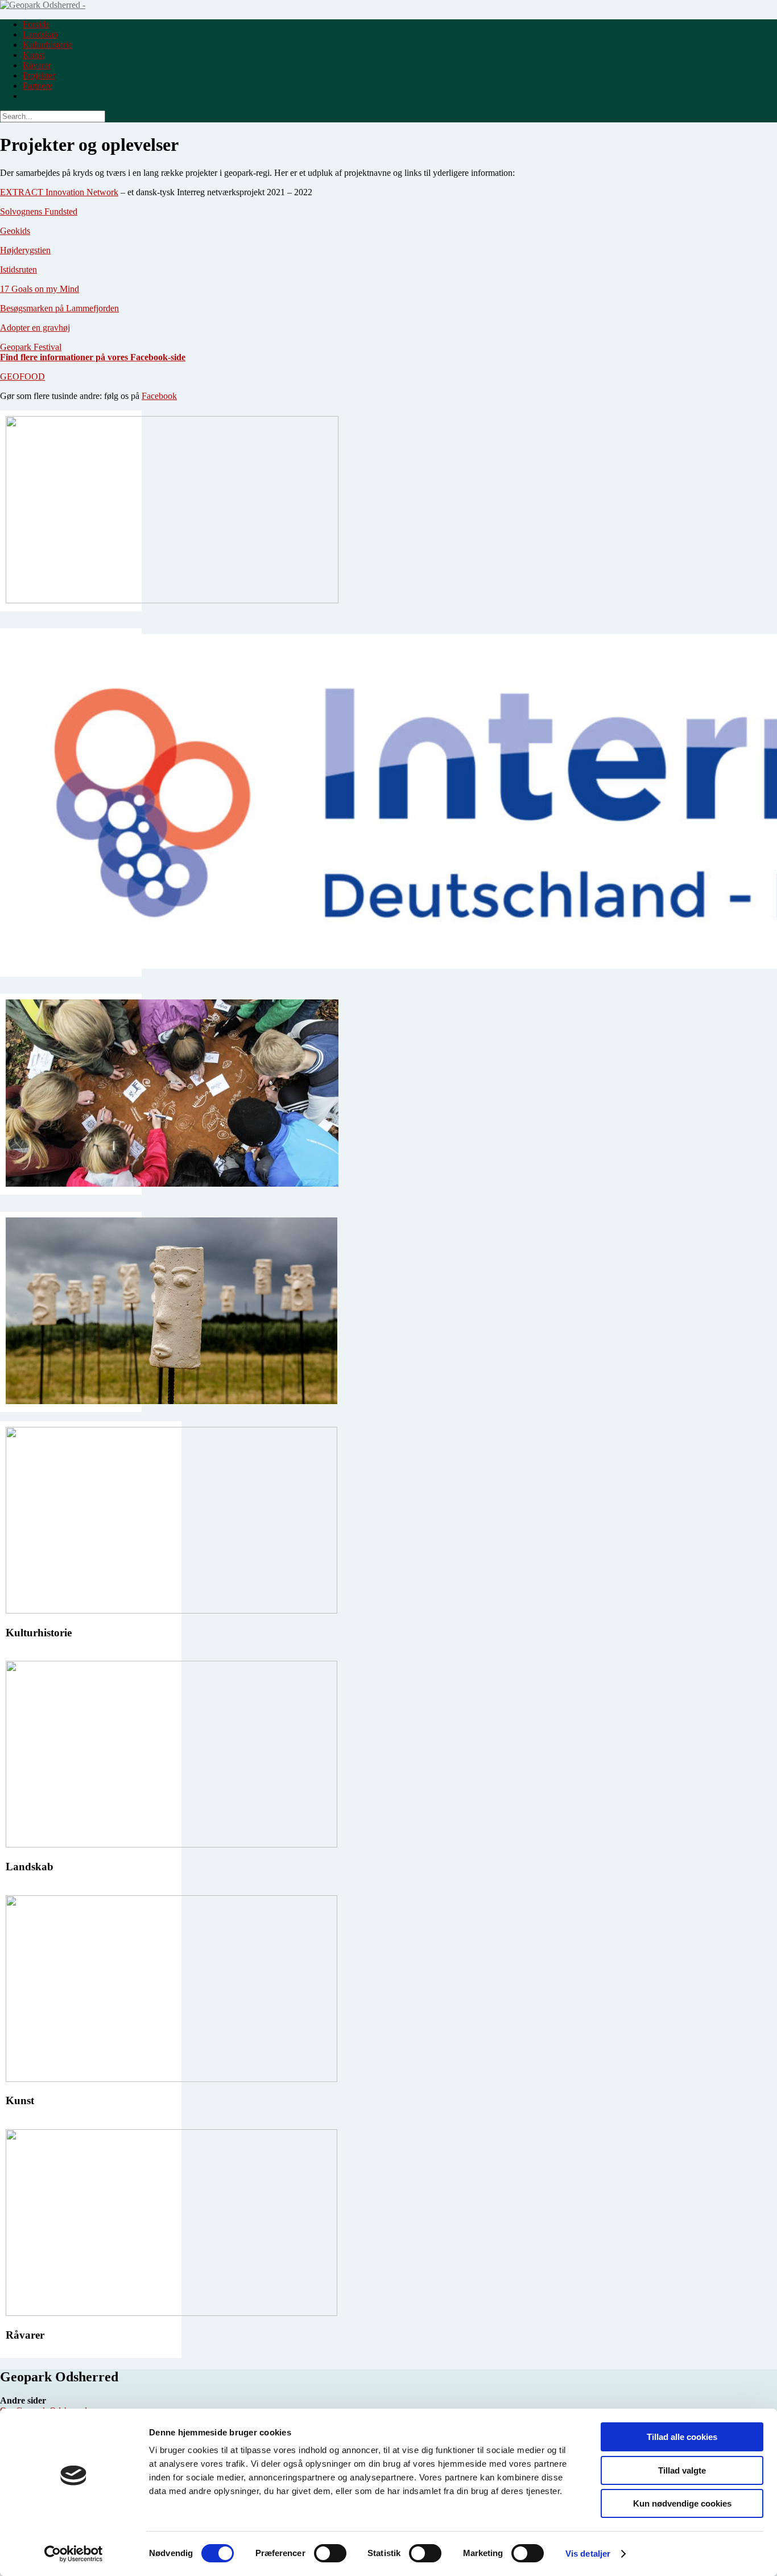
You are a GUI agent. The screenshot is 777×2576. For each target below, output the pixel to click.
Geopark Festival (31, 347)
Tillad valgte (682, 2470)
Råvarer (37, 65)
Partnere (38, 86)
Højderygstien (25, 250)
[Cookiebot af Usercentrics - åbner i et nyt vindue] (74, 2554)
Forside (36, 24)
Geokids (15, 231)
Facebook (159, 396)
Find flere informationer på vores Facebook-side (93, 357)
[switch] (330, 2553)
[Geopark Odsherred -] (43, 5)
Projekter (39, 75)
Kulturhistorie (47, 45)
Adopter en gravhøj (35, 328)
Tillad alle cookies (682, 2437)
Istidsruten (18, 269)
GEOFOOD (22, 376)
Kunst (34, 55)
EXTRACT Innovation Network (59, 192)
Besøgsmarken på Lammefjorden (59, 308)
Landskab (40, 34)
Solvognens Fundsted (39, 211)
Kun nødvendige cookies (682, 2503)
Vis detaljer (588, 2554)
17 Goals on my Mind (40, 289)
